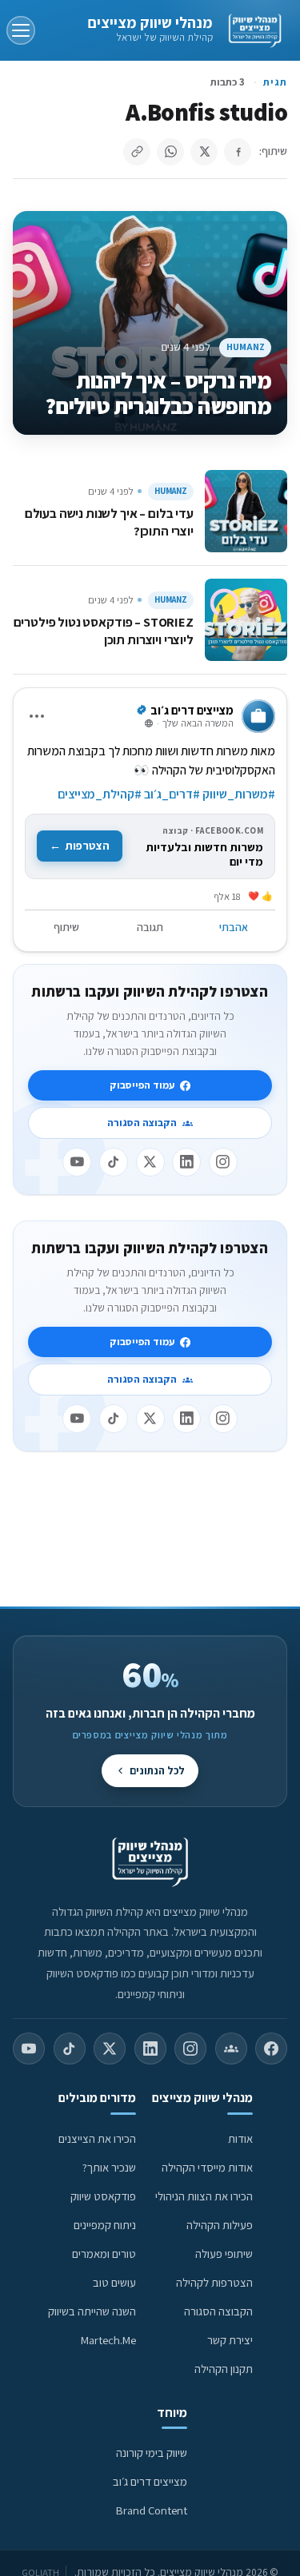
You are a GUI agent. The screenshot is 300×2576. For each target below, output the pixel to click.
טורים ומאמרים (104, 2254)
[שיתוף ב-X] (204, 152)
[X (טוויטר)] (110, 2048)
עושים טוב (114, 2282)
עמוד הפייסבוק (142, 1085)
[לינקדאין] (186, 1162)
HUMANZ (246, 346)
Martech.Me (108, 2340)
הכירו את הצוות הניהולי (204, 2196)
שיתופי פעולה (224, 2254)
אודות (240, 2138)
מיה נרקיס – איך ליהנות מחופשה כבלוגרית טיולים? (158, 393)
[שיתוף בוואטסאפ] (170, 152)
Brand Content (152, 2510)
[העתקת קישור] (137, 152)
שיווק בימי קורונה (152, 2453)
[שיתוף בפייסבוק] (238, 152)
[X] (150, 1162)
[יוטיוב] (77, 1162)
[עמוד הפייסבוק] (271, 2048)
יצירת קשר (230, 2340)
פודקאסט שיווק (103, 2196)
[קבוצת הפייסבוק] (231, 2048)
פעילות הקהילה (220, 2225)
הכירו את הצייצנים (97, 2138)
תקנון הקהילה (224, 2369)
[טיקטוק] (114, 1162)
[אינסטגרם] (223, 1162)
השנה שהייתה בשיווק (92, 2311)
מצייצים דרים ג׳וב (150, 2481)
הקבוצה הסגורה (142, 1123)
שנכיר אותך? (109, 2167)
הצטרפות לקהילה (214, 2282)
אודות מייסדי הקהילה (207, 2167)
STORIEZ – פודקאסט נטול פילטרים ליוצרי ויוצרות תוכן (104, 631)
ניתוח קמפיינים (105, 2225)
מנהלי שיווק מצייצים (150, 22)
